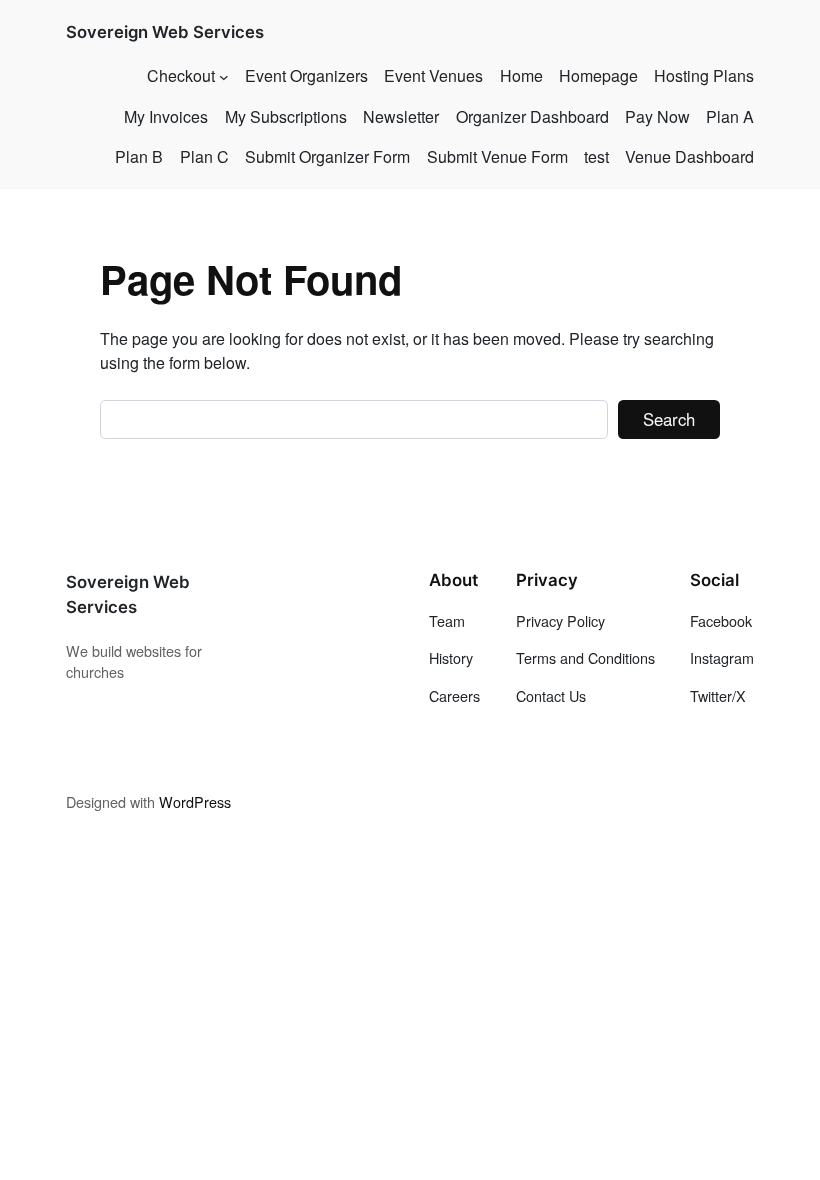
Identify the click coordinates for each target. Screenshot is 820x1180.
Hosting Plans (704, 75)
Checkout (181, 75)
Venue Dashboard (689, 156)
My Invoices (166, 116)
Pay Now (657, 116)
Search (669, 419)
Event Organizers (306, 75)
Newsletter (401, 116)
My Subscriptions (286, 116)
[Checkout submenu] (224, 76)
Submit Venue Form (497, 156)
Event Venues (433, 75)
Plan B (139, 156)
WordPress (195, 801)
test (596, 156)
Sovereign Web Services (165, 32)
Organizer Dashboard (532, 116)
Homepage (598, 75)
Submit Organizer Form (327, 156)
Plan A (730, 116)
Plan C (204, 156)
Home (521, 75)
